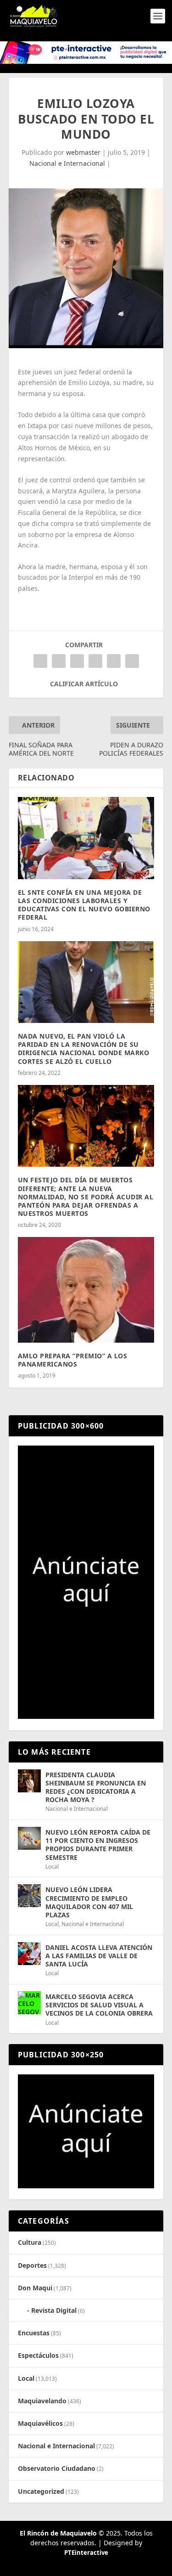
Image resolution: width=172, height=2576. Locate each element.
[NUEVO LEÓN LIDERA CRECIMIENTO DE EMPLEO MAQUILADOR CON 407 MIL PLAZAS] (29, 1896)
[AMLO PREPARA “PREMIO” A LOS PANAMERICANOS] (86, 1290)
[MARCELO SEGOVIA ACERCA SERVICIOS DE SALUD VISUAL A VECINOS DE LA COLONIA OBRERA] (29, 2003)
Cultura (30, 2242)
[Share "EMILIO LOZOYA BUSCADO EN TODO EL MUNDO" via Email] (114, 661)
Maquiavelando (42, 2401)
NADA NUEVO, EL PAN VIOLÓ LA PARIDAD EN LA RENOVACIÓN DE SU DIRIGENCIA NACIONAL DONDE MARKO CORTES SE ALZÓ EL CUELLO (84, 1049)
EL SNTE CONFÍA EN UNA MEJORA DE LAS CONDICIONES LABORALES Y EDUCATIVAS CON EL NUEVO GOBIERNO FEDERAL (84, 905)
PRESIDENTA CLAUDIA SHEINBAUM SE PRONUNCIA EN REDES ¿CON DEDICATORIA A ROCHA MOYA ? (96, 1787)
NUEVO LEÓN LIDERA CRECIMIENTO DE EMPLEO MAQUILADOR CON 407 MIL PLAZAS (89, 1902)
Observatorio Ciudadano (57, 2468)
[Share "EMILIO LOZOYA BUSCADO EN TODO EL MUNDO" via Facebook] (40, 661)
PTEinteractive (86, 2553)
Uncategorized (41, 2491)
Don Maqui (35, 2288)
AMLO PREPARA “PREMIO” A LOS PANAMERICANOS (73, 1360)
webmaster (83, 152)
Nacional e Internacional (67, 163)
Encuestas (34, 2333)
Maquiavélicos (40, 2423)
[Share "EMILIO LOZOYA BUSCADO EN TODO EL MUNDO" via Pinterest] (77, 661)
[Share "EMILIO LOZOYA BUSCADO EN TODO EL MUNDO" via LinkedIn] (95, 661)
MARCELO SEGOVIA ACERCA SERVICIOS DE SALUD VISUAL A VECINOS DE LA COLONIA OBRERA (99, 2005)
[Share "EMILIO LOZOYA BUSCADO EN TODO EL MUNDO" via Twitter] (59, 661)
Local (52, 1867)
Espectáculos (38, 2355)
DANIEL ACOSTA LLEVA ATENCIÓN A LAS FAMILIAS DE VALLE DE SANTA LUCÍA (99, 1956)
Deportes (32, 2265)
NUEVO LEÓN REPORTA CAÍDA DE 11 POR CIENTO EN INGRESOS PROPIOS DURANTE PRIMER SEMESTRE (98, 1845)
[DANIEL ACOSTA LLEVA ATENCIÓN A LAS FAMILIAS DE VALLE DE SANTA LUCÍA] (29, 1954)
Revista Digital (54, 2310)
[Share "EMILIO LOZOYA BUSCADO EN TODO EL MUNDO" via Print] (132, 661)
